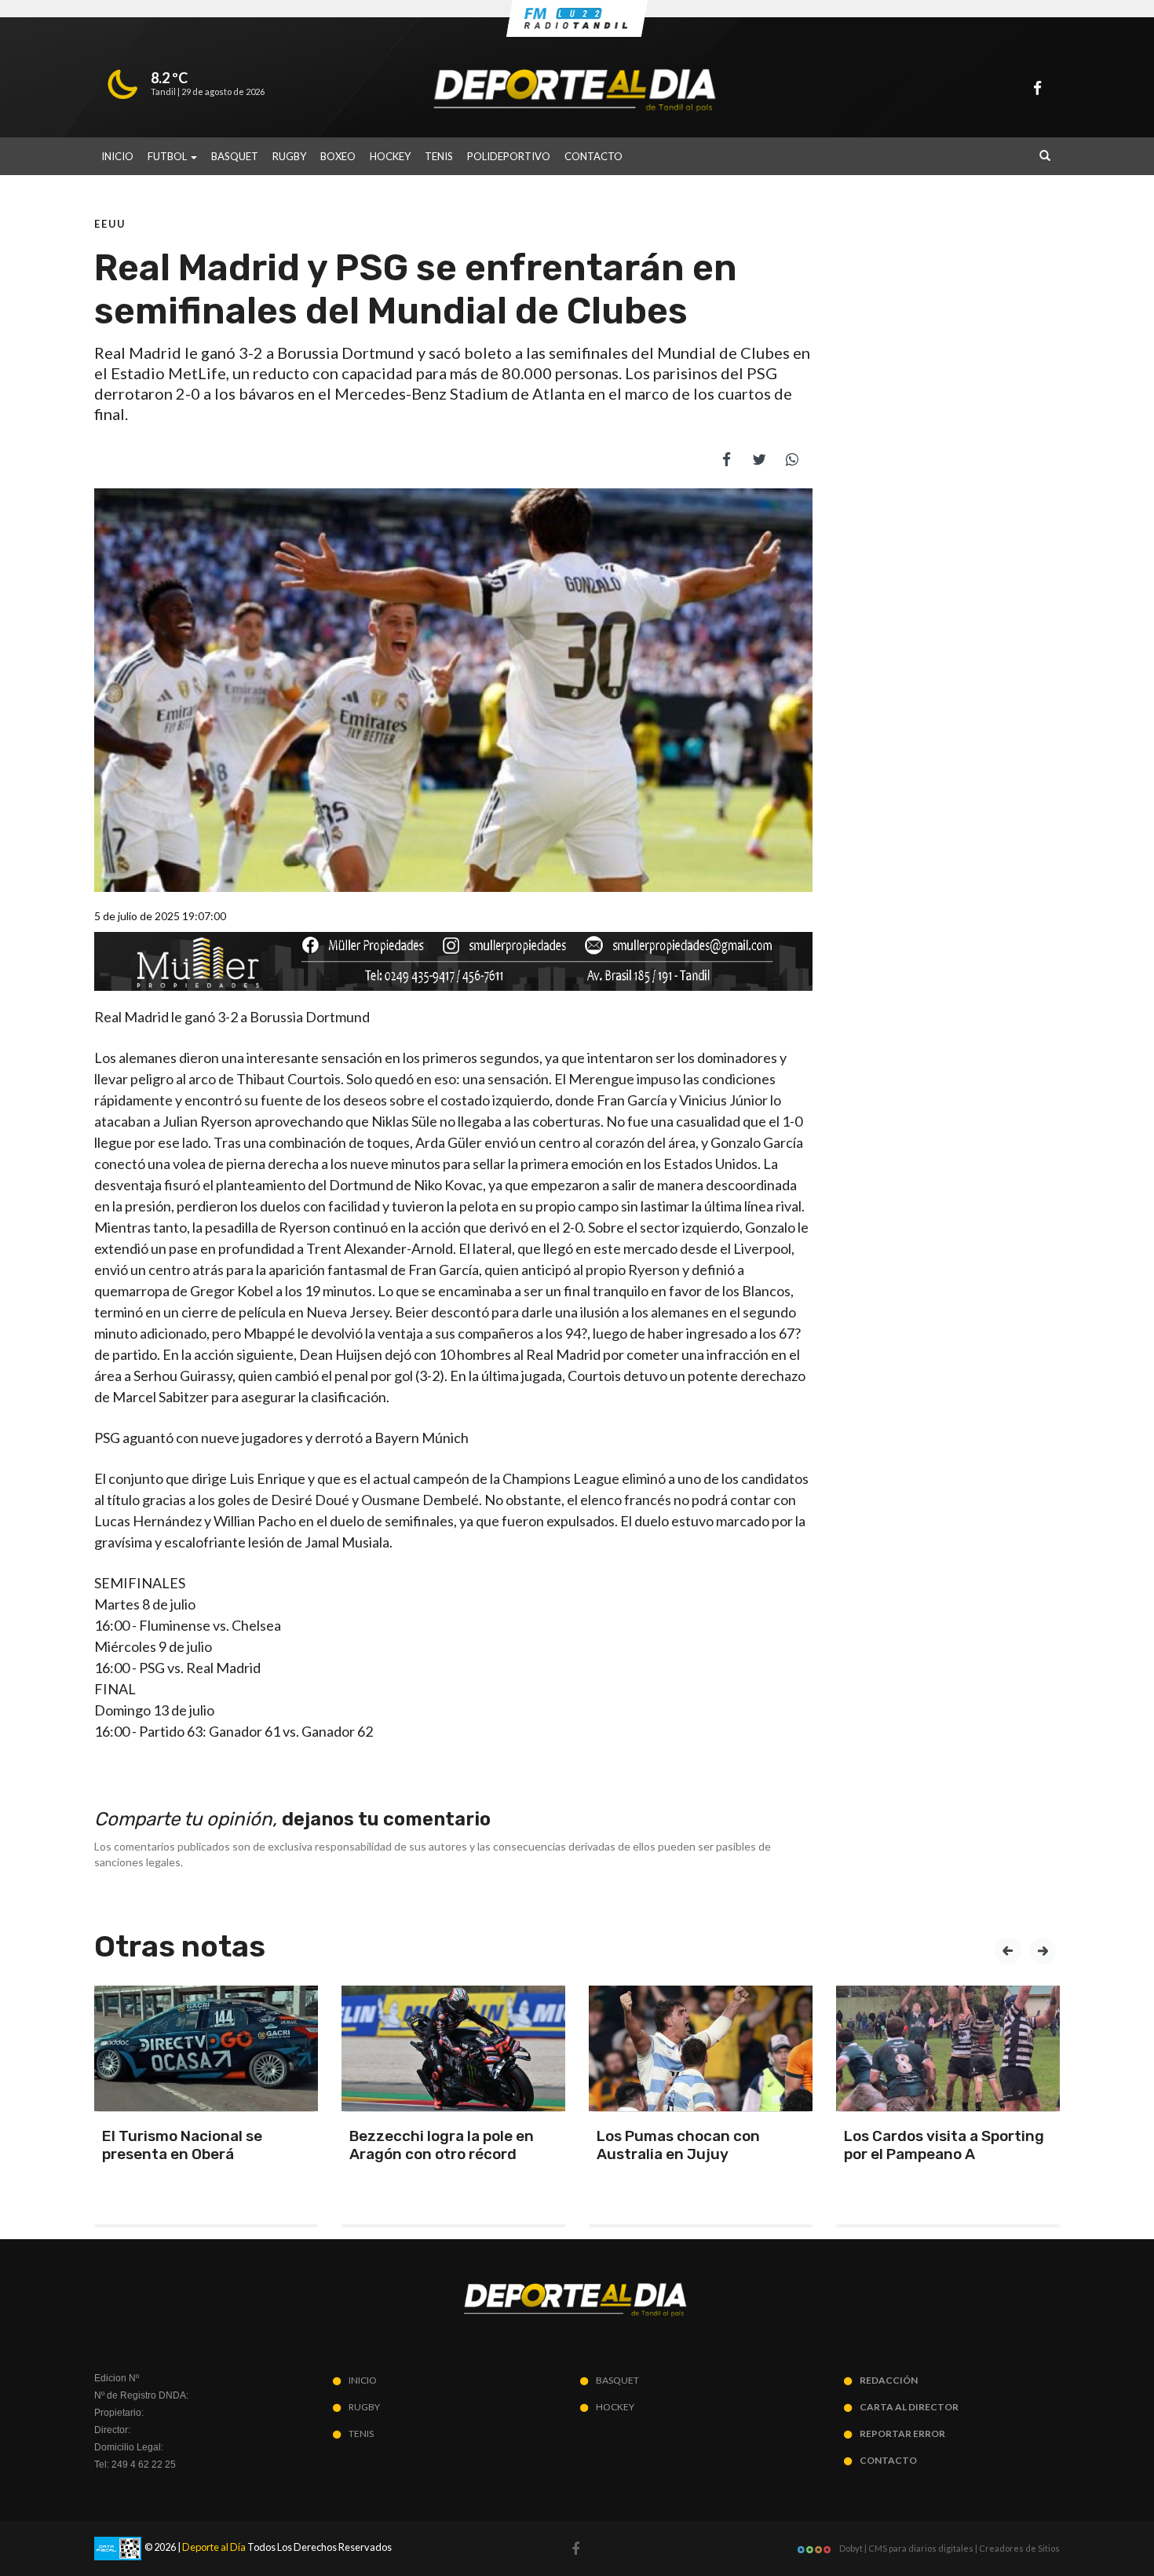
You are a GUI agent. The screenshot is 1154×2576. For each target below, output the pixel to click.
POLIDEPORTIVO (509, 156)
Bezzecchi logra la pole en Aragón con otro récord (442, 2145)
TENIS (439, 156)
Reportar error (902, 2433)
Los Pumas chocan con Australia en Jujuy (678, 2145)
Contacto (593, 156)
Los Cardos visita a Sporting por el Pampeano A (944, 2145)
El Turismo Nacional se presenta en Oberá (182, 2145)
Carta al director (909, 2407)
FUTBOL (168, 156)
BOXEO (338, 156)
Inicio (117, 156)
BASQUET (235, 156)
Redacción (889, 2380)
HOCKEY (390, 156)
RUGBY (289, 156)
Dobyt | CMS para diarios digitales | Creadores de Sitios (949, 2548)
